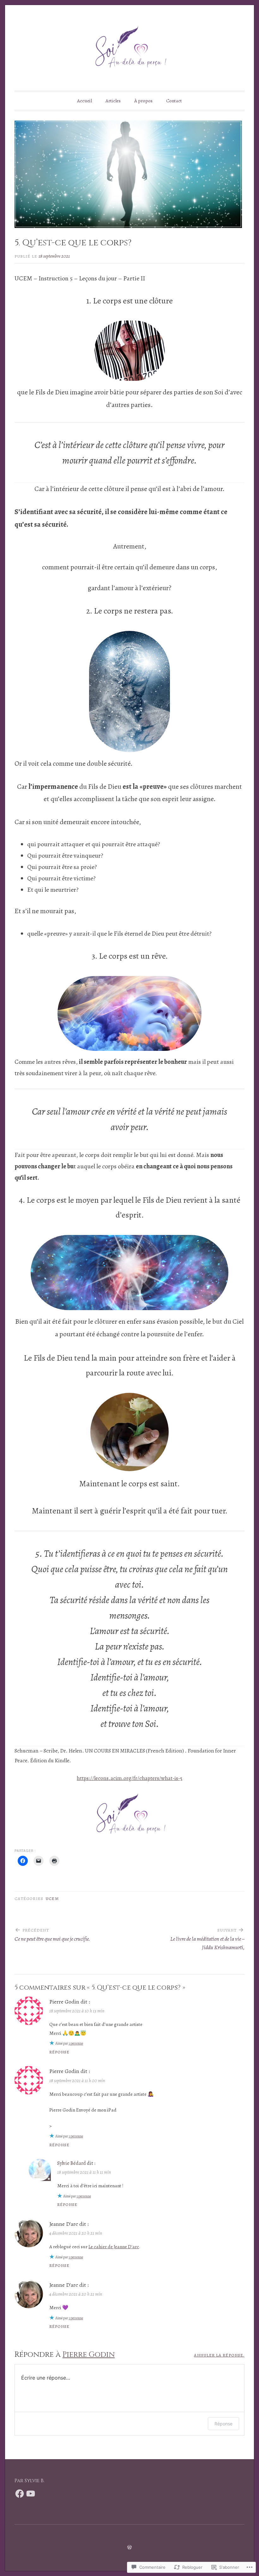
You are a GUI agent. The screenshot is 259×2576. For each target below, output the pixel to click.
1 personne (76, 2043)
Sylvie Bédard (72, 2163)
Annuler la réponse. (219, 2355)
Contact (174, 101)
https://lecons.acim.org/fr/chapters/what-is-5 (129, 1778)
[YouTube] (31, 2494)
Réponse (60, 2052)
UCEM (52, 1899)
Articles (113, 101)
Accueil (84, 101)
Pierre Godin (89, 2355)
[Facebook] (20, 2494)
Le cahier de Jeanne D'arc (114, 2247)
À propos (143, 101)
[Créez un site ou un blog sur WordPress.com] (129, 2548)
